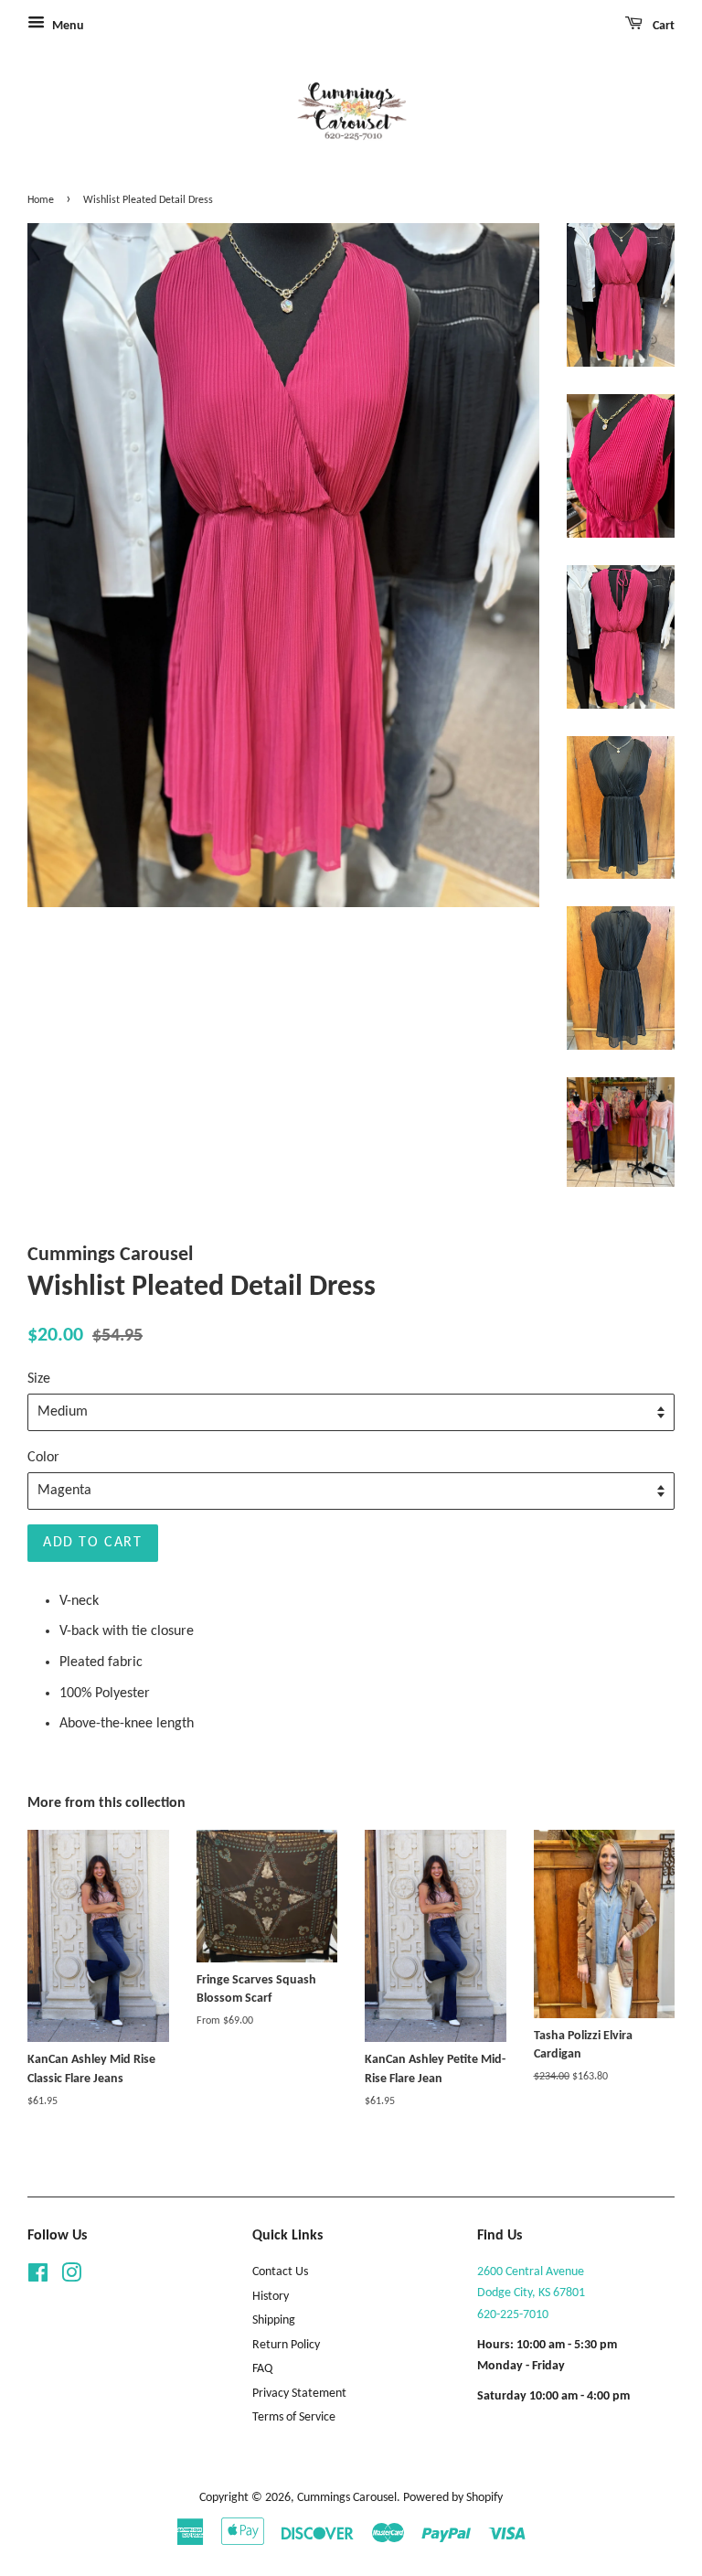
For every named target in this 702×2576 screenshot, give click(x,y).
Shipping (274, 2320)
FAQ (262, 2369)
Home (41, 200)
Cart (662, 26)
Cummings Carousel (347, 2498)
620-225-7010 (513, 2315)
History (271, 2297)
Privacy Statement (299, 2394)
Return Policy (286, 2345)
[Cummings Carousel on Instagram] (71, 2277)
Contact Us (280, 2272)
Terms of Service (294, 2417)
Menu (67, 26)
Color (43, 1458)
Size (39, 1379)
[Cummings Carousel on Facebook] (38, 2277)
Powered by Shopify (453, 2498)
